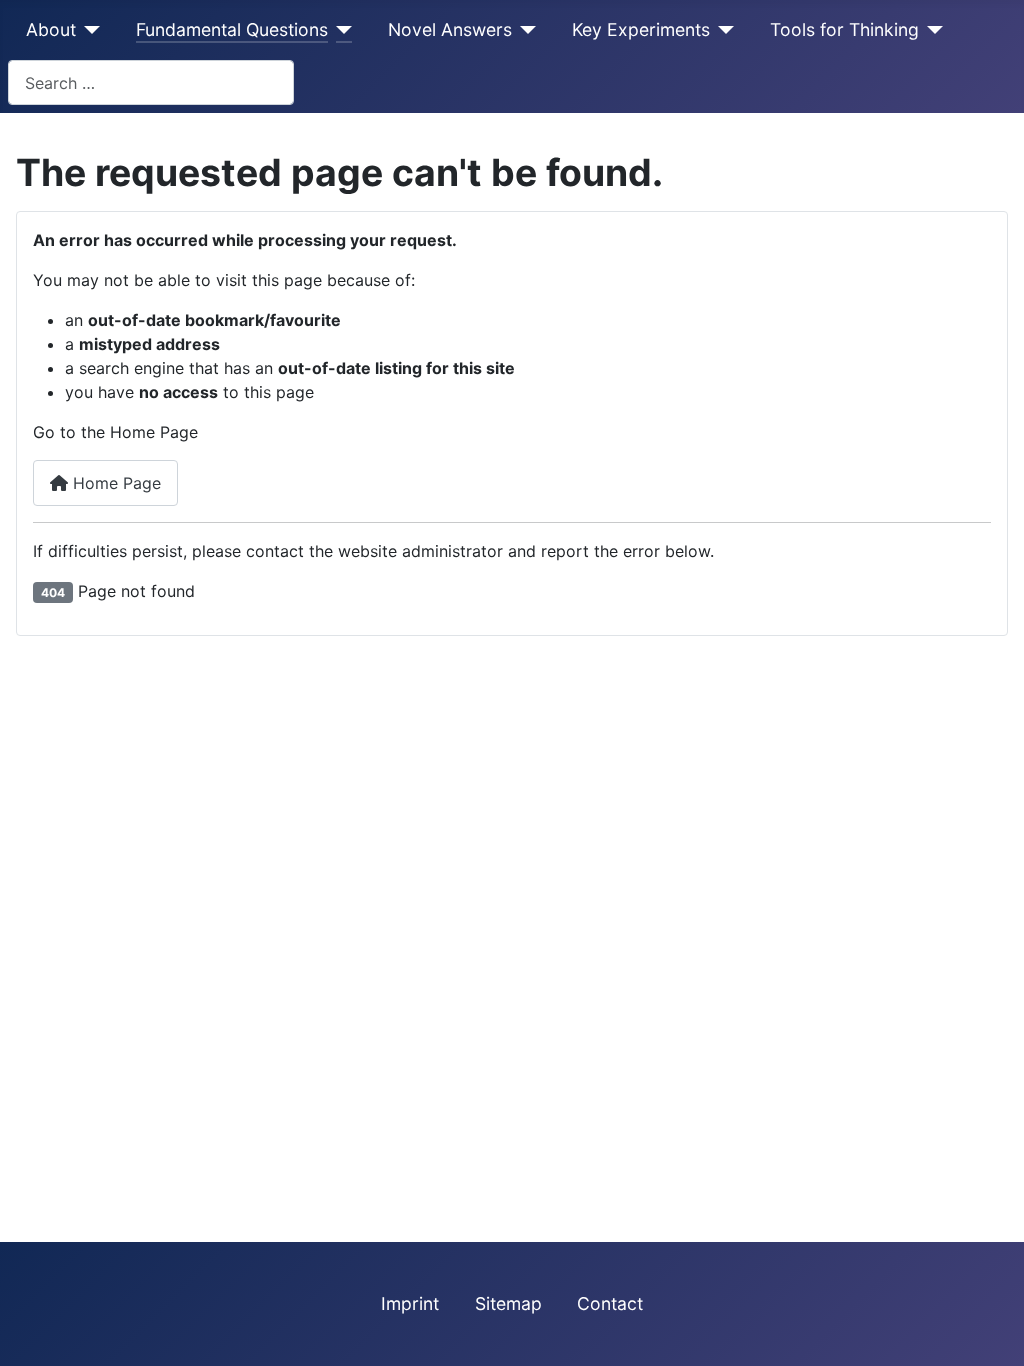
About (51, 29)
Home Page (114, 483)
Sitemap (508, 1303)
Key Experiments (641, 29)
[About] (88, 30)
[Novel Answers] (524, 30)
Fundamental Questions (232, 29)
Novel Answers (450, 29)
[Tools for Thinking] (931, 30)
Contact (610, 1303)
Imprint (410, 1303)
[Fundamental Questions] (340, 30)
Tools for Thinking (844, 29)
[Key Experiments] (722, 30)
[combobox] (151, 82)
